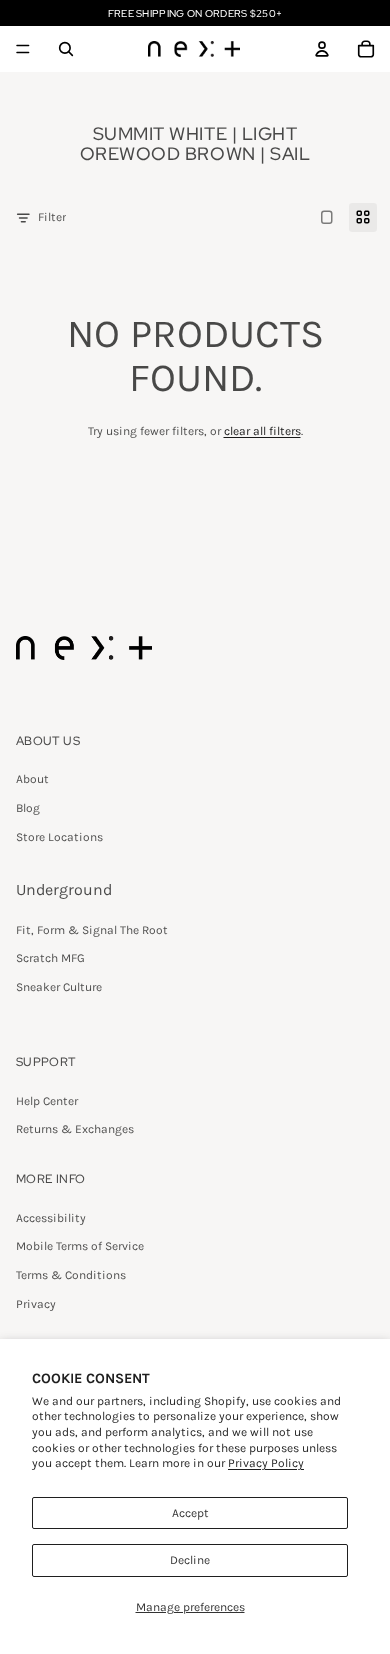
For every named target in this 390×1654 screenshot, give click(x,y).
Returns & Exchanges (75, 1129)
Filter (52, 217)
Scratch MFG (50, 958)
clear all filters (262, 431)
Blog (28, 808)
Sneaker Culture (59, 987)
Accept (190, 1513)
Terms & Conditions (71, 1275)
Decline (190, 1560)
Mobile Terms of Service (80, 1246)
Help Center (47, 1101)
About (32, 779)
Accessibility (51, 1218)
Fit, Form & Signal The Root (92, 930)
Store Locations (59, 837)
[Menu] (23, 49)
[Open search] (66, 49)
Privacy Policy (266, 1463)
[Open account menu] (322, 49)
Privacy (36, 1304)
